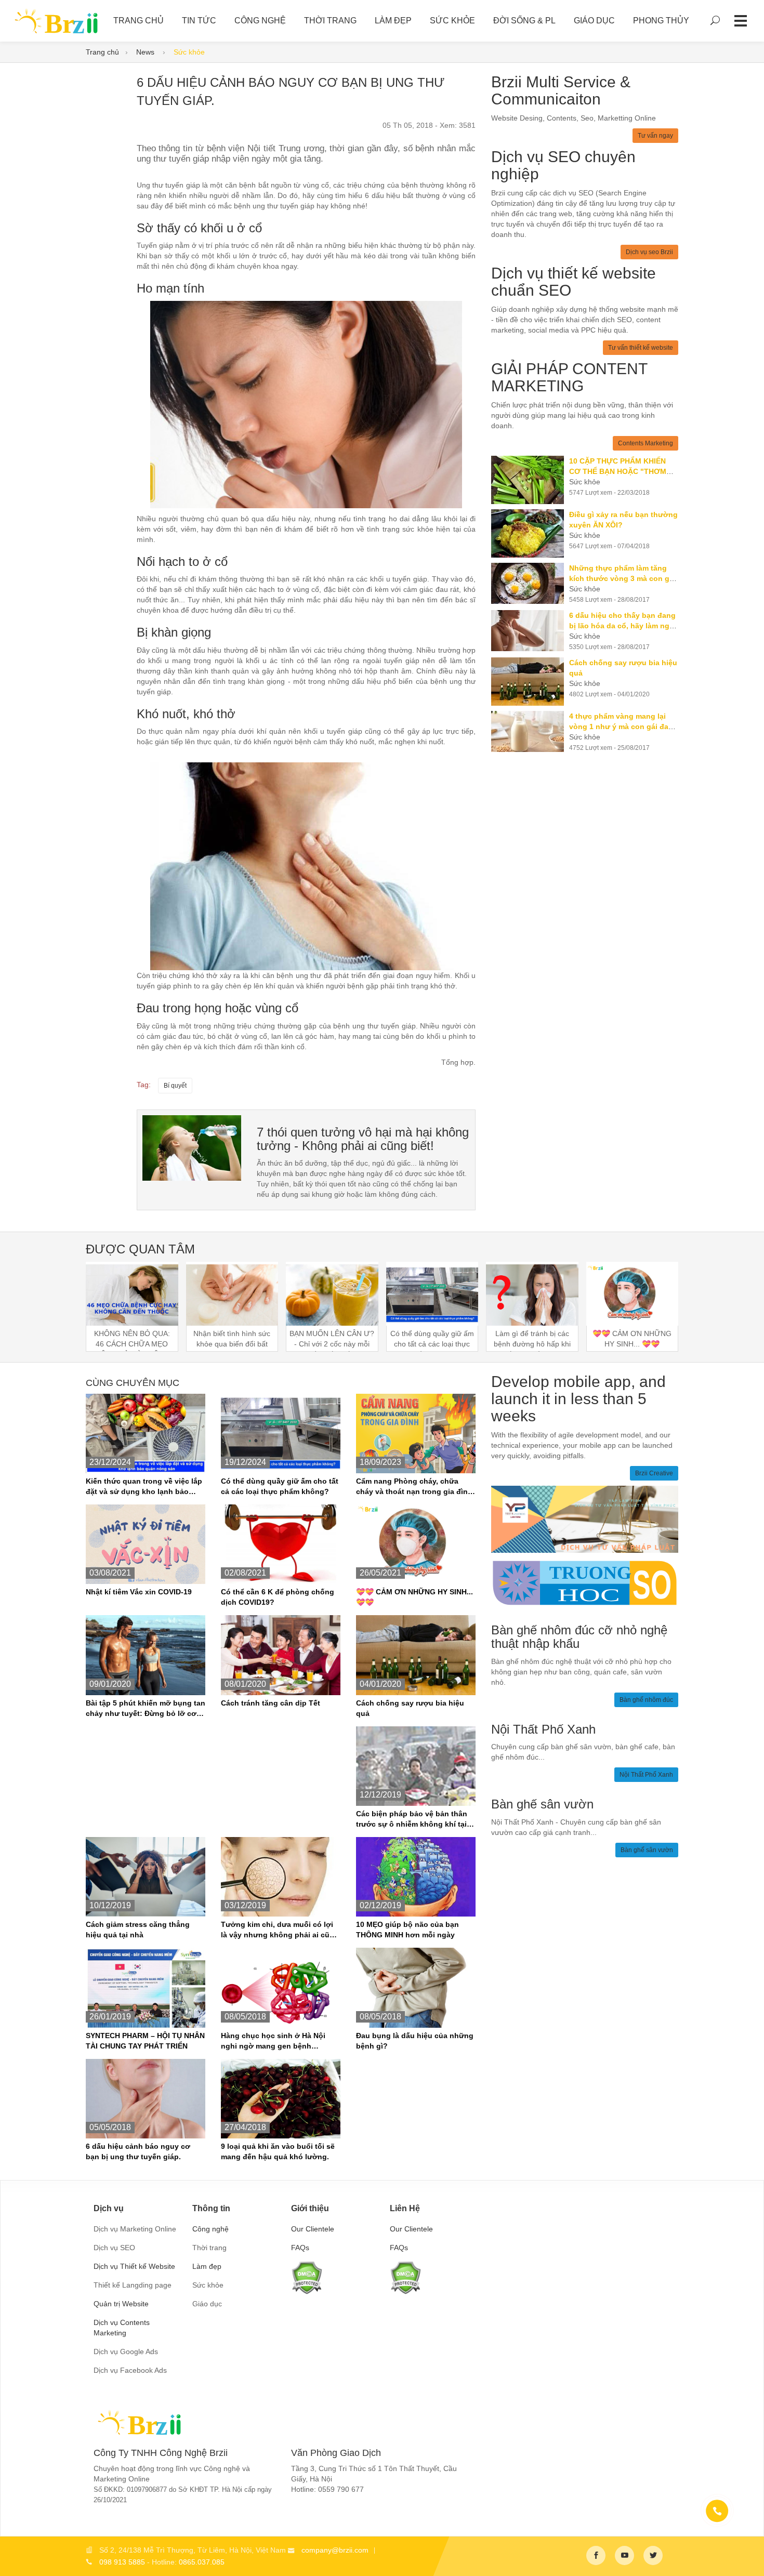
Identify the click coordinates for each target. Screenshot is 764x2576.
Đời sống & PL (524, 21)
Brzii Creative (654, 1473)
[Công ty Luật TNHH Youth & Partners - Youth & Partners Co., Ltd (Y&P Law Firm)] (585, 1518)
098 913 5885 (122, 2562)
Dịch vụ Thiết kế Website (134, 2266)
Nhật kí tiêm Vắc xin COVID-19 (139, 1592)
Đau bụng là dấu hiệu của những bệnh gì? (415, 2041)
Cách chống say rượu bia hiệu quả (410, 1708)
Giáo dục (594, 21)
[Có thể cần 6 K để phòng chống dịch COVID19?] (281, 1544)
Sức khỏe (452, 21)
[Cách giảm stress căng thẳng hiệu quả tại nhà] (146, 1876)
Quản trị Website (121, 2304)
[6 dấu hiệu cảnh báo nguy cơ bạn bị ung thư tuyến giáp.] (192, 1147)
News (146, 52)
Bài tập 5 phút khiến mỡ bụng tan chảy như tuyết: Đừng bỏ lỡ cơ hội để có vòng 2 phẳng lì (146, 1709)
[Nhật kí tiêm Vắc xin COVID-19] (146, 1544)
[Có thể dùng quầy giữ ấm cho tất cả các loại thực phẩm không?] (281, 1433)
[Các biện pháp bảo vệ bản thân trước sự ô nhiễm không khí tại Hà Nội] (416, 1765)
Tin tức (199, 21)
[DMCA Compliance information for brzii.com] (307, 2277)
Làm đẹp (393, 21)
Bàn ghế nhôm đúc (646, 1700)
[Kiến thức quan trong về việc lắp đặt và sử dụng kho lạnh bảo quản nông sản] (146, 1433)
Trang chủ (102, 52)
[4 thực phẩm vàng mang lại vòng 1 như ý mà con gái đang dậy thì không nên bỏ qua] (530, 731)
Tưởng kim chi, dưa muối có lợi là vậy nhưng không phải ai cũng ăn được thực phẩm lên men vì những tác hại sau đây (280, 1930)
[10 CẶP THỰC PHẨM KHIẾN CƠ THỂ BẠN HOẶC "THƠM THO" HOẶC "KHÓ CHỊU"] (530, 480)
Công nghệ (260, 21)
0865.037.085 (202, 2562)
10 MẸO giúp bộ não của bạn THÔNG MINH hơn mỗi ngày (407, 1930)
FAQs (300, 2248)
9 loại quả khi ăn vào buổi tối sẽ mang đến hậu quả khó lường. (278, 2151)
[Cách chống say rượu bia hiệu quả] (530, 682)
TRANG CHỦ (139, 21)
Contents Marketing (646, 443)
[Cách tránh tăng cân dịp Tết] (281, 1655)
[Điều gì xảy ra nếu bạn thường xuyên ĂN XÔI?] (530, 533)
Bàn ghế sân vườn (647, 1850)
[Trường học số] (585, 1582)
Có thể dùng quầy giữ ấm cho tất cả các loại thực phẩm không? (280, 1486)
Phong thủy (661, 21)
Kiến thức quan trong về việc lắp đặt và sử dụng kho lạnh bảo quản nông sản (144, 1487)
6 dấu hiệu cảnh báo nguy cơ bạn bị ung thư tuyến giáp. (138, 2151)
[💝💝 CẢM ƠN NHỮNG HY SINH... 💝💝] (416, 1544)
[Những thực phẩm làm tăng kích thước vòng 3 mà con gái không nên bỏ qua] (530, 583)
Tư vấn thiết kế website (641, 348)
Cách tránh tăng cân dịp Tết (271, 1703)
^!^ (748, 2556)
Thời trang (330, 21)
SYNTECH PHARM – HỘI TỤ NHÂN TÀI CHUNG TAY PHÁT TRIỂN (145, 2041)
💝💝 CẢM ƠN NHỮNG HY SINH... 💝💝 (414, 1597)
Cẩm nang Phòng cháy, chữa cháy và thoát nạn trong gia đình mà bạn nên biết (414, 1487)
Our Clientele (313, 2229)
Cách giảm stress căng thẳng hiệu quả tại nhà (138, 1930)
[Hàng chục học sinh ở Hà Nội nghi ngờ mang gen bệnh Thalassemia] (281, 1987)
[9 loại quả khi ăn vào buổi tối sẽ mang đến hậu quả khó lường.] (281, 2098)
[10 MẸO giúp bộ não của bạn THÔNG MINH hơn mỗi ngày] (416, 1876)
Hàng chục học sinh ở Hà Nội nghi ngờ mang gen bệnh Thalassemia (273, 2041)
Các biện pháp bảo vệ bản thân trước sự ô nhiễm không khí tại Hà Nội (412, 1819)
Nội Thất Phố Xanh (646, 1775)
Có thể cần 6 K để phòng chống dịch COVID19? (278, 1597)
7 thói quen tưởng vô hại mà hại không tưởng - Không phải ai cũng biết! (363, 1139)
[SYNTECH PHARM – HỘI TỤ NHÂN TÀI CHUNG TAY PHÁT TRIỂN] (146, 1987)
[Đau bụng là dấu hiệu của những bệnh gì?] (416, 1987)
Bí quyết (175, 1086)
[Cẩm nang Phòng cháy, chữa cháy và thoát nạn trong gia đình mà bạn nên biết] (416, 1433)
